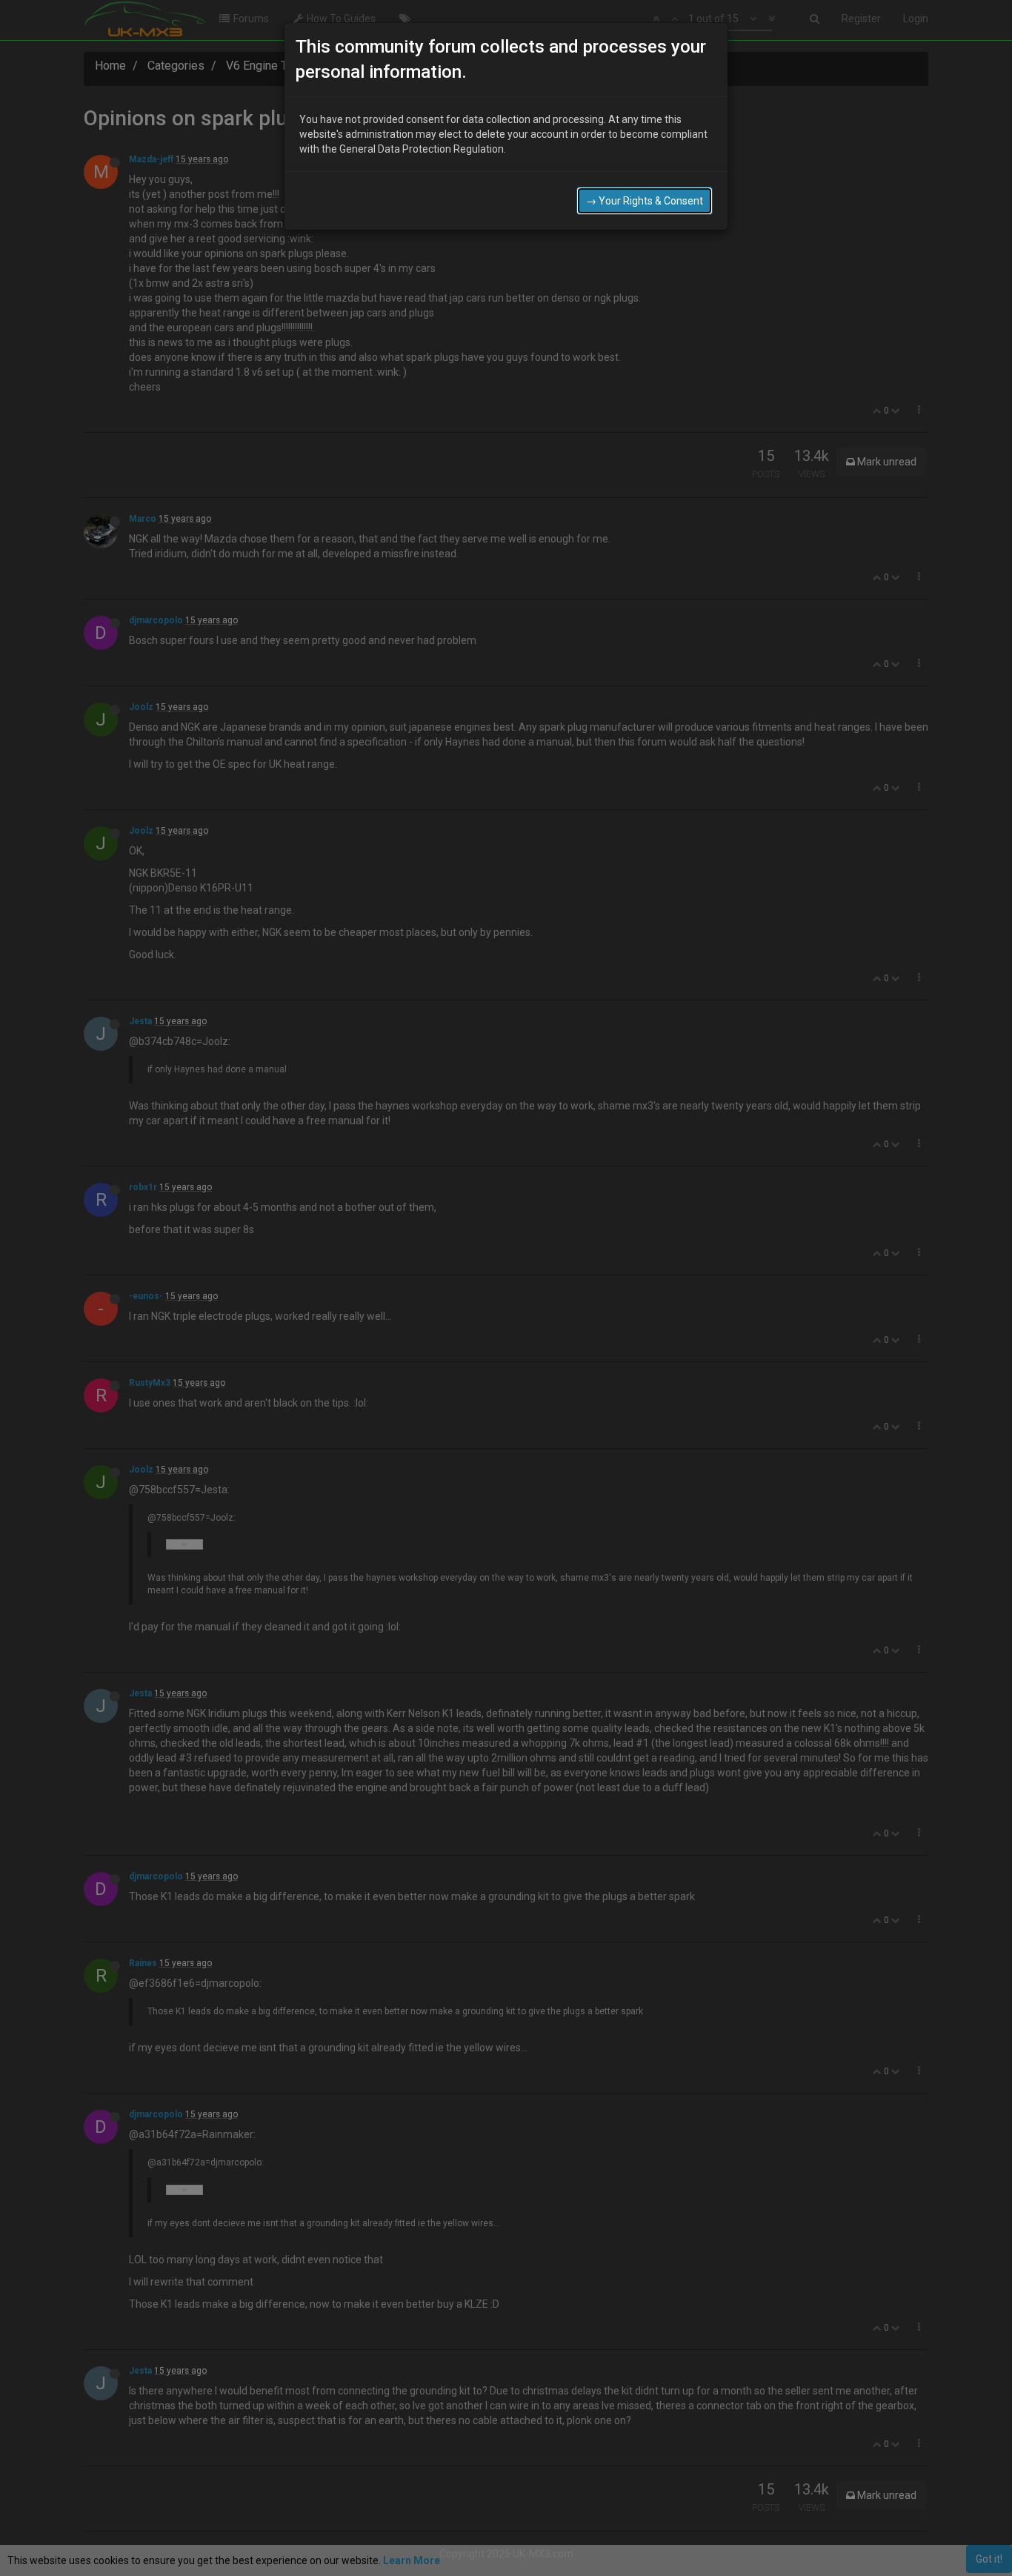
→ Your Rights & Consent (645, 201)
